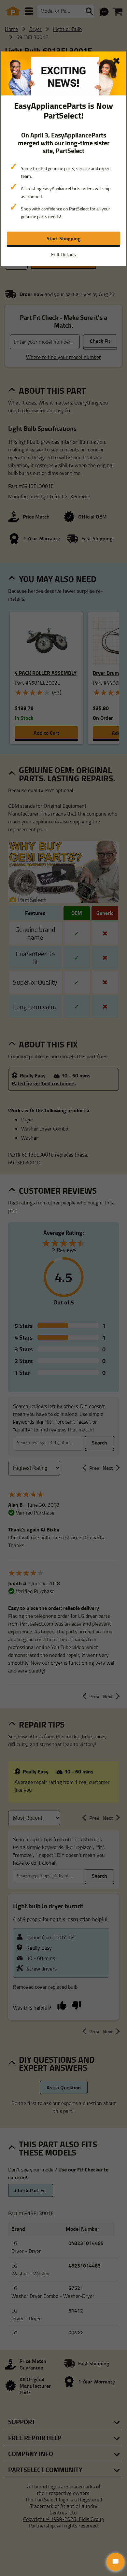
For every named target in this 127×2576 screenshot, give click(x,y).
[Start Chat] (115, 2562)
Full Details (63, 254)
